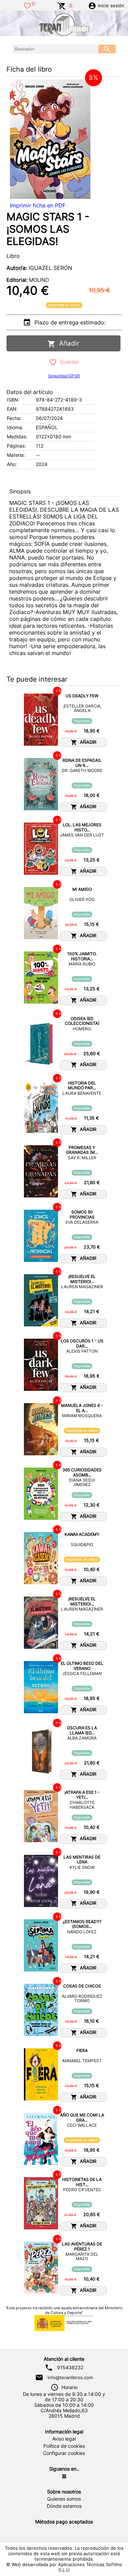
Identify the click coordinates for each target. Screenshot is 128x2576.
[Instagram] (64, 2476)
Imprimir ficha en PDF (38, 205)
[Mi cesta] (62, 5)
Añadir (67, 343)
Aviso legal (64, 2439)
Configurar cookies (64, 2453)
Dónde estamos (64, 2506)
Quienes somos (64, 2499)
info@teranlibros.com (70, 2377)
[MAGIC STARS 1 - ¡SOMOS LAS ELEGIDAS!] (50, 139)
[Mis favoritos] (27, 5)
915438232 (70, 2368)
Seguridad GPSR (64, 376)
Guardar (68, 362)
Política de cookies (64, 2446)
